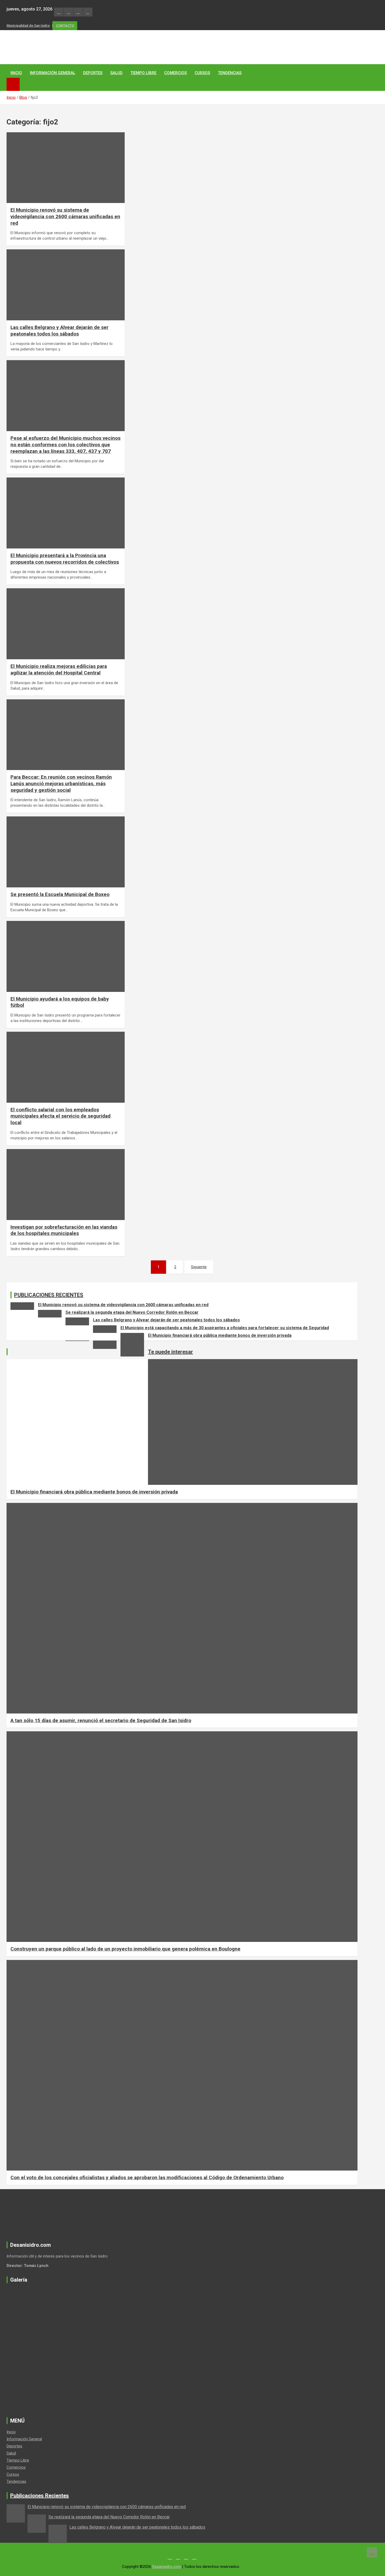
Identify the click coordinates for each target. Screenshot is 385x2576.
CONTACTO (65, 26)
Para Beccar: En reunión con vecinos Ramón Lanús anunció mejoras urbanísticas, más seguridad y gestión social (61, 783)
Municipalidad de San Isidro (28, 26)
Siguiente (199, 1267)
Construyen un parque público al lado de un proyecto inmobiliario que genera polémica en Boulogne (125, 1949)
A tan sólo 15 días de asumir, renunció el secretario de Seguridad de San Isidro (101, 1720)
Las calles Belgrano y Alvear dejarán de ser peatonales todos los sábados (59, 331)
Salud (116, 73)
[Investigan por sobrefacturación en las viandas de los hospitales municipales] (20, 1162)
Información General (53, 73)
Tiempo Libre (143, 73)
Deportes (93, 73)
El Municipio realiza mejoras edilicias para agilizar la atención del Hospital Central (59, 669)
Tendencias (230, 73)
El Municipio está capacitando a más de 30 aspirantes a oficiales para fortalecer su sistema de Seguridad (225, 1328)
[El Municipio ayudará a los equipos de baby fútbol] (20, 934)
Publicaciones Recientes (40, 2496)
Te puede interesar (170, 1352)
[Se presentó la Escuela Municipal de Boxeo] (20, 830)
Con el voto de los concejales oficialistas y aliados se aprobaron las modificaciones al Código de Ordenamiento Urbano (147, 2177)
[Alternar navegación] (13, 84)
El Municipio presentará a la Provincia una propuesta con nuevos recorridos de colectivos (65, 559)
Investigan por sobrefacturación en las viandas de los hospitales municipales (64, 1230)
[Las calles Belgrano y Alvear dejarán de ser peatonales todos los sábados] (20, 263)
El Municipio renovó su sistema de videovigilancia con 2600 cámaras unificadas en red (65, 216)
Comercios (175, 73)
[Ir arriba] (372, 2552)
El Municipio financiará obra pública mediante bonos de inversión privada (220, 1335)
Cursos (202, 73)
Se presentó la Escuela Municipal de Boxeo (60, 894)
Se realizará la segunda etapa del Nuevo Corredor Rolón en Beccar (132, 1312)
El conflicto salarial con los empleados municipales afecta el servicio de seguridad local (60, 1116)
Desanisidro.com (167, 2567)
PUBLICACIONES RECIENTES (49, 1295)
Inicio (16, 73)
